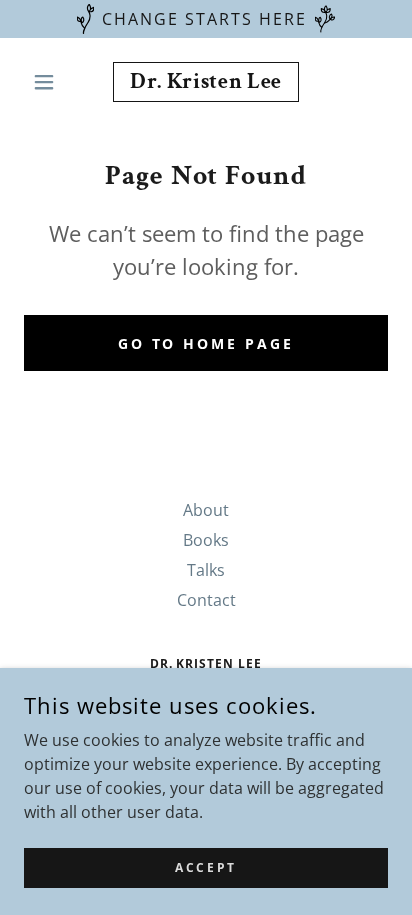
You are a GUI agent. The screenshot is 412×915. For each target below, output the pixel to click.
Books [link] (206, 540)
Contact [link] (206, 600)
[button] (51, 82)
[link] (206, 82)
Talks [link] (206, 570)
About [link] (206, 510)
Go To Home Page (206, 343)
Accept (205, 867)
